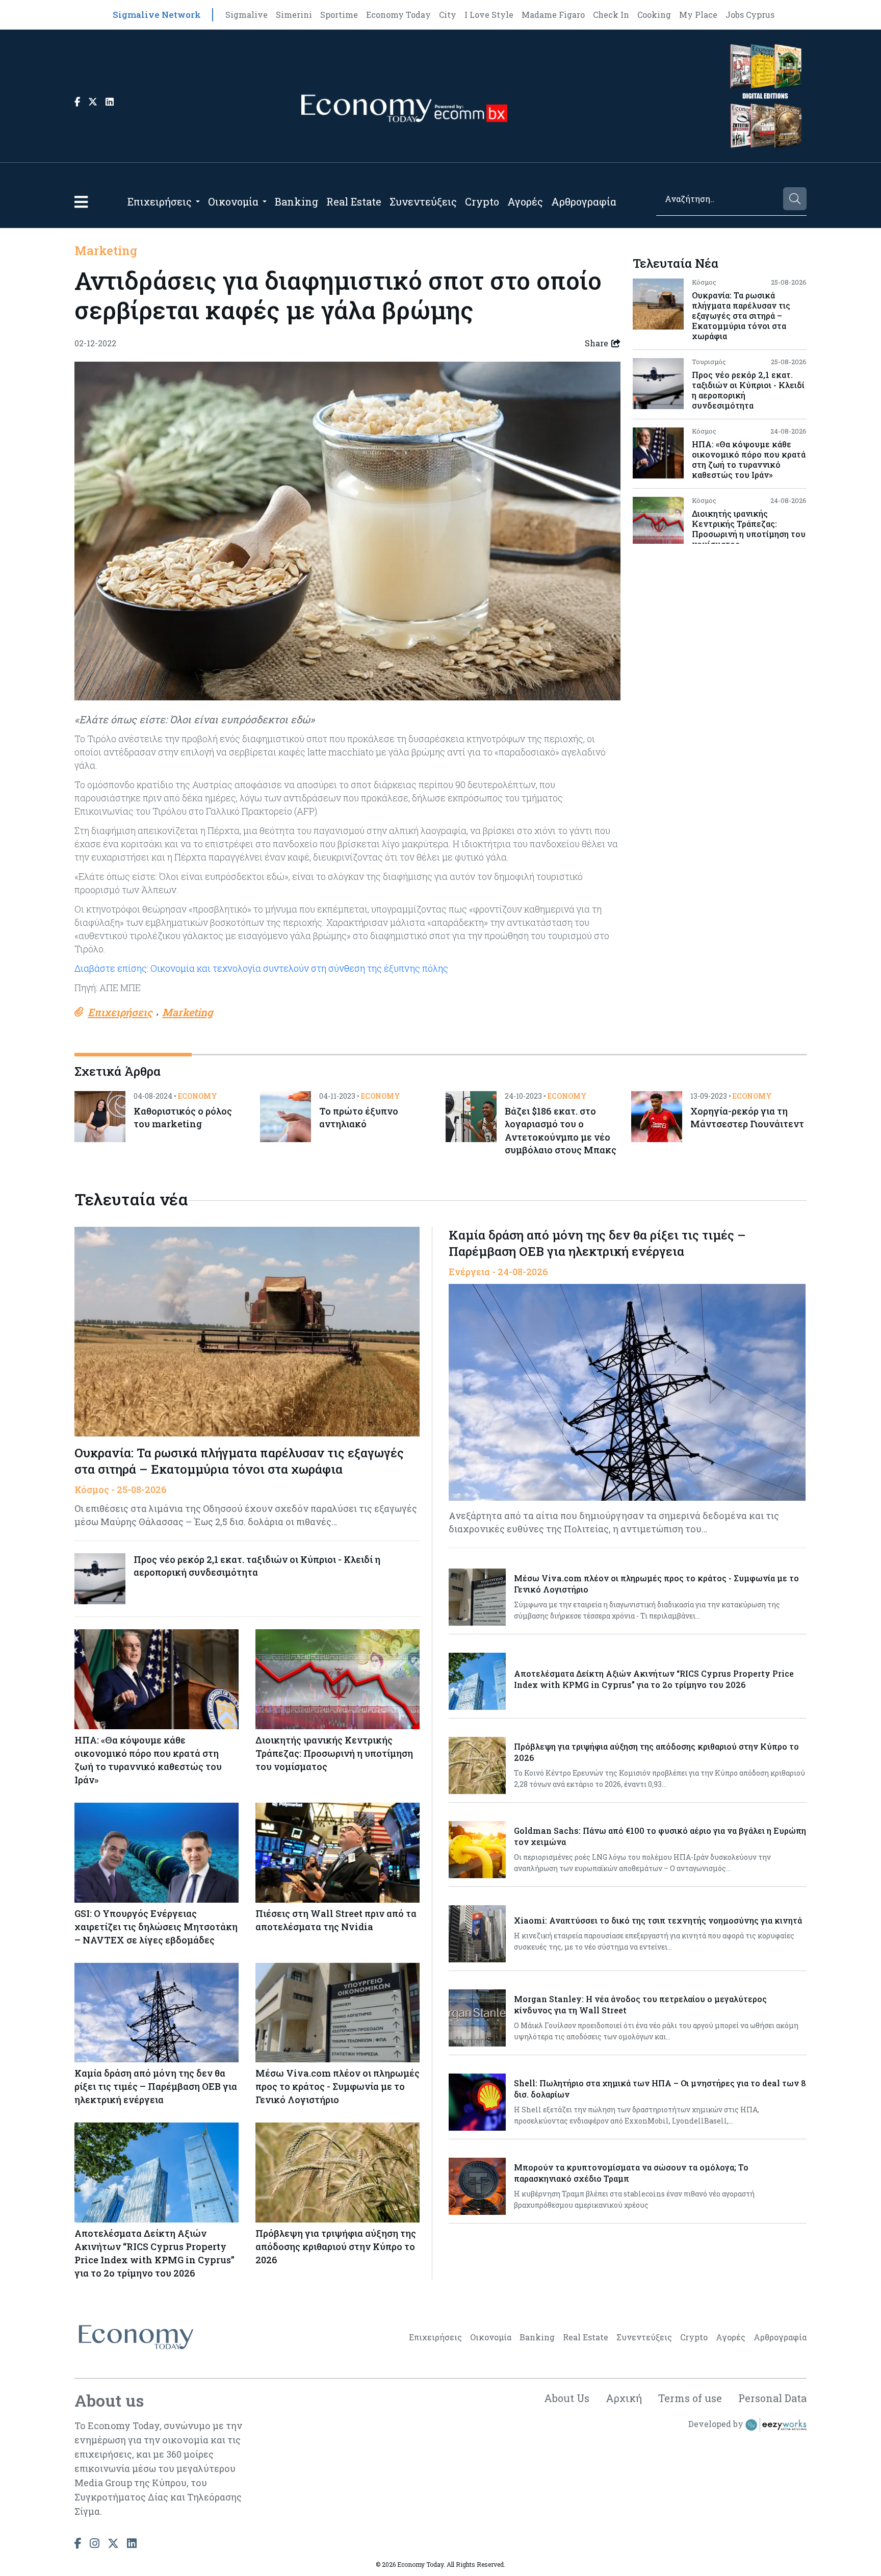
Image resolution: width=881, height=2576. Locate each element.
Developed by (717, 2424)
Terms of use (690, 2398)
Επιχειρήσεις (160, 201)
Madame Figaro (553, 15)
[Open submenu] (198, 201)
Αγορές (525, 201)
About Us (567, 2398)
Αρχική (624, 2398)
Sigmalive (247, 15)
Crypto (482, 201)
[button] (81, 202)
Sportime (339, 15)
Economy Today (398, 15)
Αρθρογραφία (584, 201)
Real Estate (354, 201)
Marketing (106, 250)
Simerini (294, 15)
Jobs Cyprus (750, 15)
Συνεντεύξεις (423, 201)
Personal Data (772, 2398)
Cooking (654, 15)
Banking (296, 201)
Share (597, 343)
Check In (611, 15)
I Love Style (489, 15)
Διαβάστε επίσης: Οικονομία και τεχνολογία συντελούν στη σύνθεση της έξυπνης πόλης (261, 968)
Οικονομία (233, 201)
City (448, 15)
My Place (698, 15)
